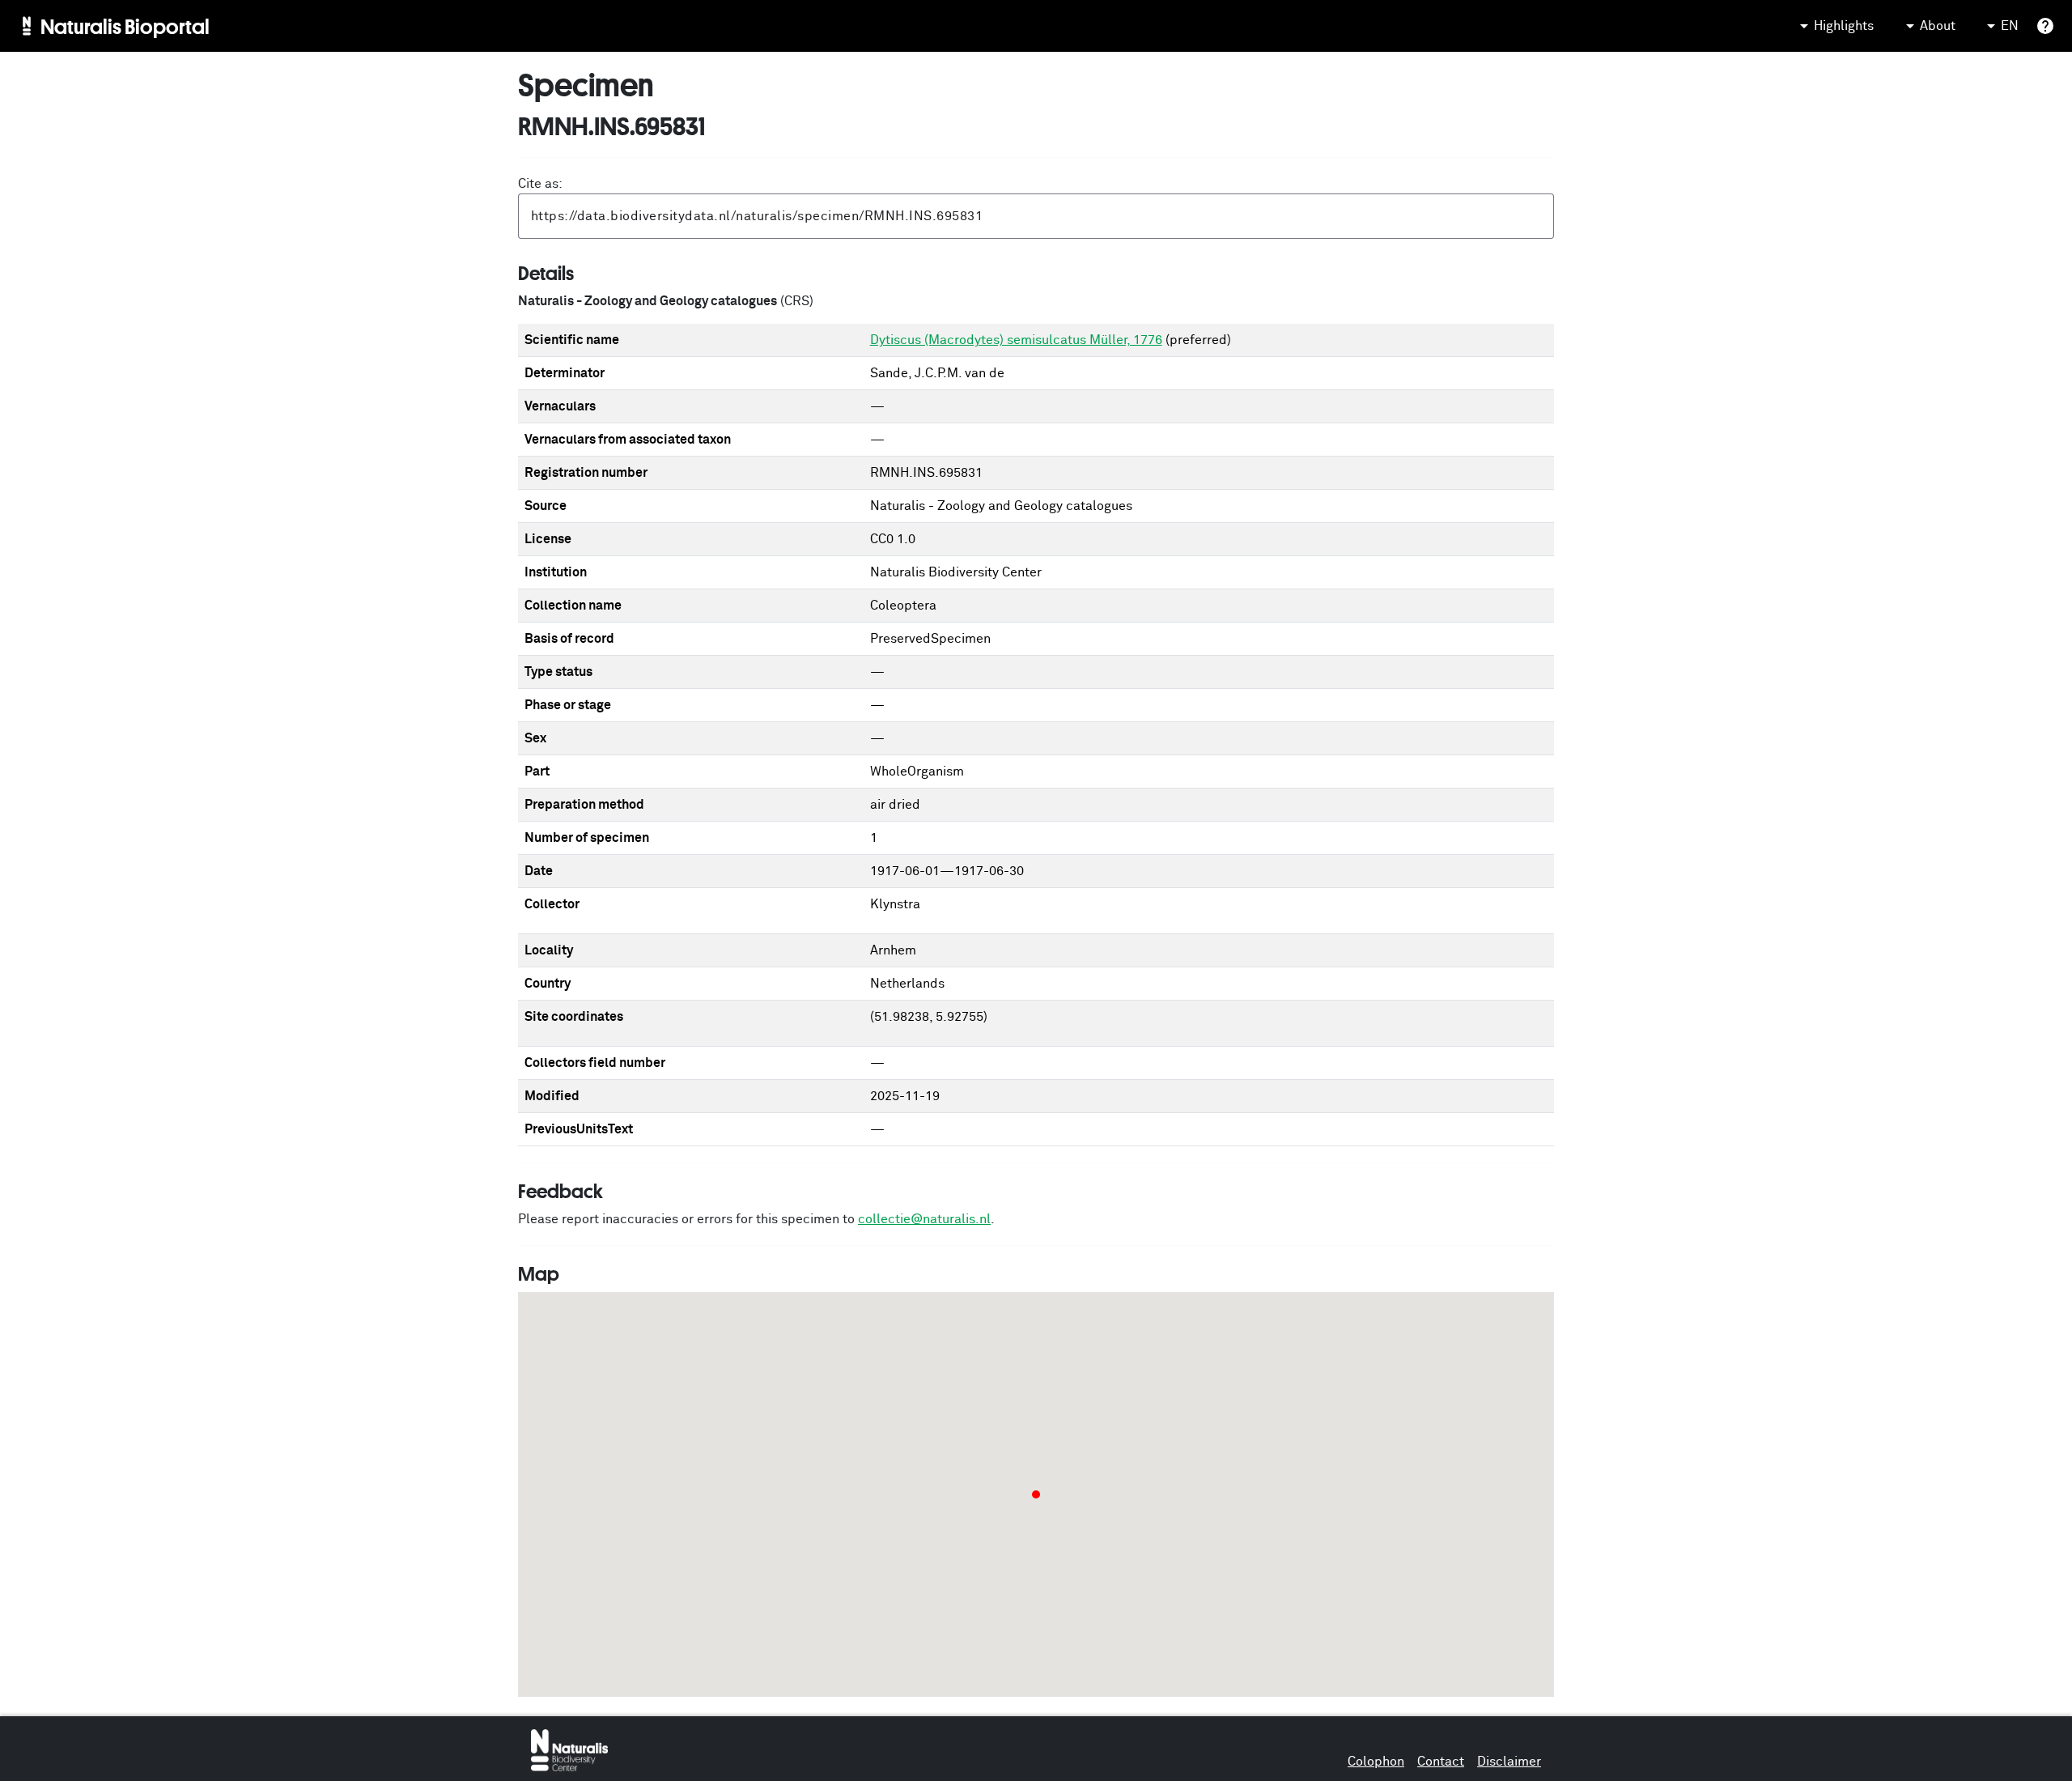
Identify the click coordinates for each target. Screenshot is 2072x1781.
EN (2010, 26)
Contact (1441, 1762)
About (1938, 26)
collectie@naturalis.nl (924, 1219)
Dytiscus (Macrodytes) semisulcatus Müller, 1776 (1016, 340)
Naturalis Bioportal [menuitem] (125, 26)
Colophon (1376, 1762)
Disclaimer (1509, 1762)
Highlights (1844, 26)
